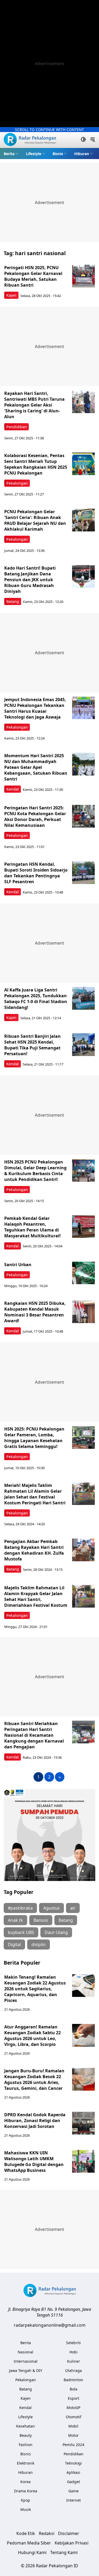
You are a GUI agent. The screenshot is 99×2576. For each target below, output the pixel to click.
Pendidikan (16, 427)
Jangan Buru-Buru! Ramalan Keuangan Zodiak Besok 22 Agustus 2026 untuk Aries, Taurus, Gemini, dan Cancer (34, 2079)
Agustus (51, 1908)
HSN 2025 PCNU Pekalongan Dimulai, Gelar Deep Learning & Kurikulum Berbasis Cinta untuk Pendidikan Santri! (35, 1171)
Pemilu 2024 (73, 2445)
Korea (25, 2482)
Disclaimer (69, 2533)
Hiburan (82, 154)
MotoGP (73, 2408)
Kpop (25, 2500)
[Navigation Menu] (93, 140)
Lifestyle (34, 154)
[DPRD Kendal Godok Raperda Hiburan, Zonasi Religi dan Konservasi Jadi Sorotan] (83, 2123)
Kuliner (74, 2361)
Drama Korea (26, 2491)
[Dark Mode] (83, 140)
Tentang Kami (64, 2552)
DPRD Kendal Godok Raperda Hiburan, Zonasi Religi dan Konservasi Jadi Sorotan (35, 2121)
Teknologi (73, 2463)
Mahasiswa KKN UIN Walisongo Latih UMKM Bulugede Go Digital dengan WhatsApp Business (34, 2162)
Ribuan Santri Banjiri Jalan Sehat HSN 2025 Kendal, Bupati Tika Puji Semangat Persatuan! (32, 1045)
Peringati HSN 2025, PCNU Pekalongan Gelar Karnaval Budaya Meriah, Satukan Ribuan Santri (33, 276)
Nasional (25, 2352)
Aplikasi (73, 2472)
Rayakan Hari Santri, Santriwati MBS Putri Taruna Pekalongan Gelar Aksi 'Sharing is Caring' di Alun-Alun (34, 405)
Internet (74, 2500)
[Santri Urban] (83, 1273)
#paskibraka (20, 1908)
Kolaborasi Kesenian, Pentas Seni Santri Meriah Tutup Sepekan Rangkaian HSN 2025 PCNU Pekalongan (36, 464)
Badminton (73, 2380)
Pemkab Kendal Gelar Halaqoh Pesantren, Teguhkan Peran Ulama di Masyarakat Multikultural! (32, 1227)
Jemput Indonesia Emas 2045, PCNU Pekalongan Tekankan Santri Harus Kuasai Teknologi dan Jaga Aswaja (35, 708)
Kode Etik (26, 2533)
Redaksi (47, 2533)
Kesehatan (25, 2426)
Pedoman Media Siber (29, 2543)
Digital (14, 1945)
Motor (73, 2435)
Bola (74, 2389)
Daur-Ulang (56, 1932)
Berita (9, 154)
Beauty (26, 2435)
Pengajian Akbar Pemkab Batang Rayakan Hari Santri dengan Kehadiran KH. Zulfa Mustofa (34, 1550)
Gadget (74, 2482)
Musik (26, 2509)
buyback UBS (21, 1932)
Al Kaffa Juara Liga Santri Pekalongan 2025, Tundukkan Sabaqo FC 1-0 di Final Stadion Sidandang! (36, 999)
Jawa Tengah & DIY (26, 2370)
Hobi (74, 2352)
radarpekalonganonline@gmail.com (50, 2325)
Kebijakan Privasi (72, 2543)
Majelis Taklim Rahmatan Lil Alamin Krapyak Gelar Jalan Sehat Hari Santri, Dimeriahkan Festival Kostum (36, 1596)
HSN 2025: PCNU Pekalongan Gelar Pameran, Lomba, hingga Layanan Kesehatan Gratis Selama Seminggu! (34, 1438)
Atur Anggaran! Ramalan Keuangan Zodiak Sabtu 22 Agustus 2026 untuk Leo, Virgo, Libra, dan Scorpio (32, 2036)
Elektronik (26, 2463)
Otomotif (74, 2417)
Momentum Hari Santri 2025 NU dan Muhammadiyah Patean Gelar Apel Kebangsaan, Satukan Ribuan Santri (36, 767)
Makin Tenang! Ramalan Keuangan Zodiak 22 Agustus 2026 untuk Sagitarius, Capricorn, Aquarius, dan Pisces (35, 1989)
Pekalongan (17, 483)
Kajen (11, 295)
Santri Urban (18, 1265)
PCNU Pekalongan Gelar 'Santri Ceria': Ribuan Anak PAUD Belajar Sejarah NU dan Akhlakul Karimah (35, 520)
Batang (13, 601)
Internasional (26, 2361)
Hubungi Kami (32, 2552)
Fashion (26, 2445)
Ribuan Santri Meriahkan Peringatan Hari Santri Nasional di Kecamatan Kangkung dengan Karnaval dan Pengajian (34, 1735)
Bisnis (58, 154)
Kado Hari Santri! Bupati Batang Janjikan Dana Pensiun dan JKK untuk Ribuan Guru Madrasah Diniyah (30, 580)
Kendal (13, 789)
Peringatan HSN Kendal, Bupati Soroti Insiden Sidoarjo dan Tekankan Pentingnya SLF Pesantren (36, 873)
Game (74, 2491)
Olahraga (74, 2370)
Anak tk (15, 1920)
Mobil (73, 2426)
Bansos (41, 1920)
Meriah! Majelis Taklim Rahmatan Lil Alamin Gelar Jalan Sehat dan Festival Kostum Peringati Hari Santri (35, 1494)
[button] (11, 154)
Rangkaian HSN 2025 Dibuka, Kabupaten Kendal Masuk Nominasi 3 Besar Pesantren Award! (35, 1312)
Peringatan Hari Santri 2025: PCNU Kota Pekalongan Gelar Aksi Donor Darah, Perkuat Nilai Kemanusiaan (35, 816)
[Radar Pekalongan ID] (30, 140)
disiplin (39, 1945)
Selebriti (73, 2343)
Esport (74, 2398)
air (73, 1908)
